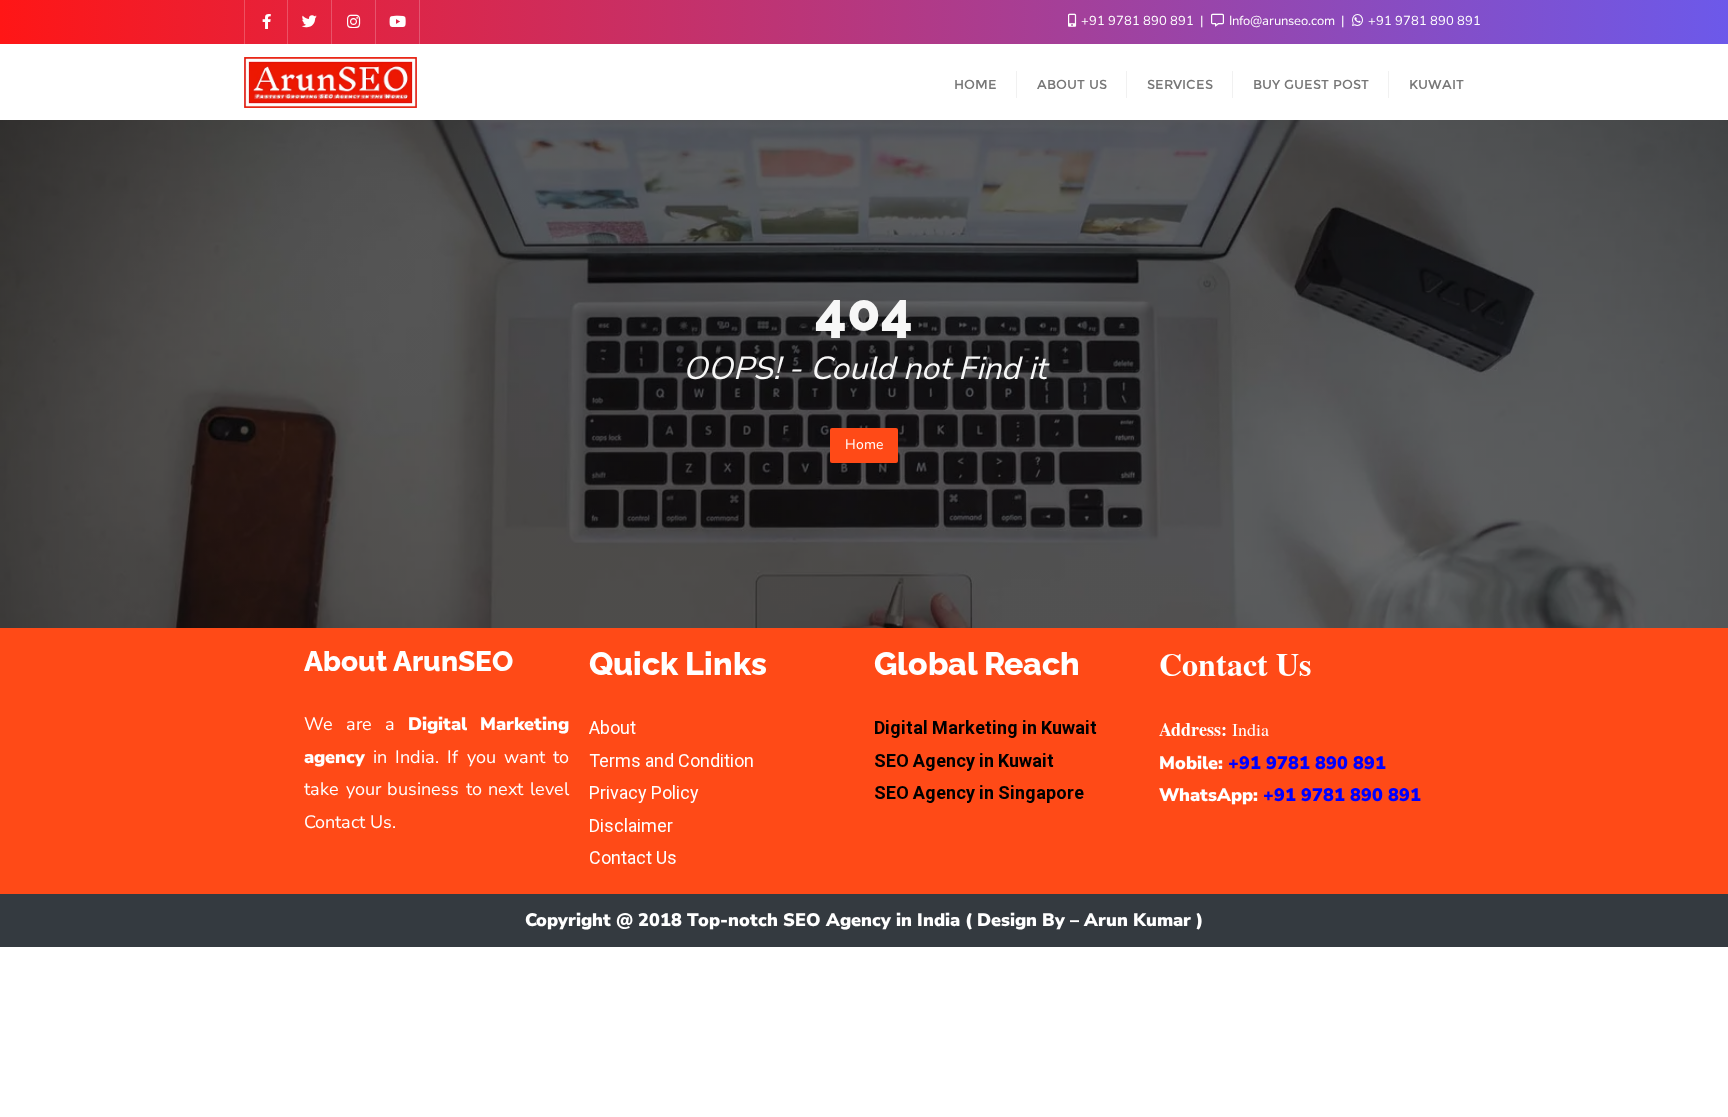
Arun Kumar (1137, 920)
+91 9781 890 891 (1137, 21)
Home (864, 444)
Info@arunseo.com (1282, 21)
